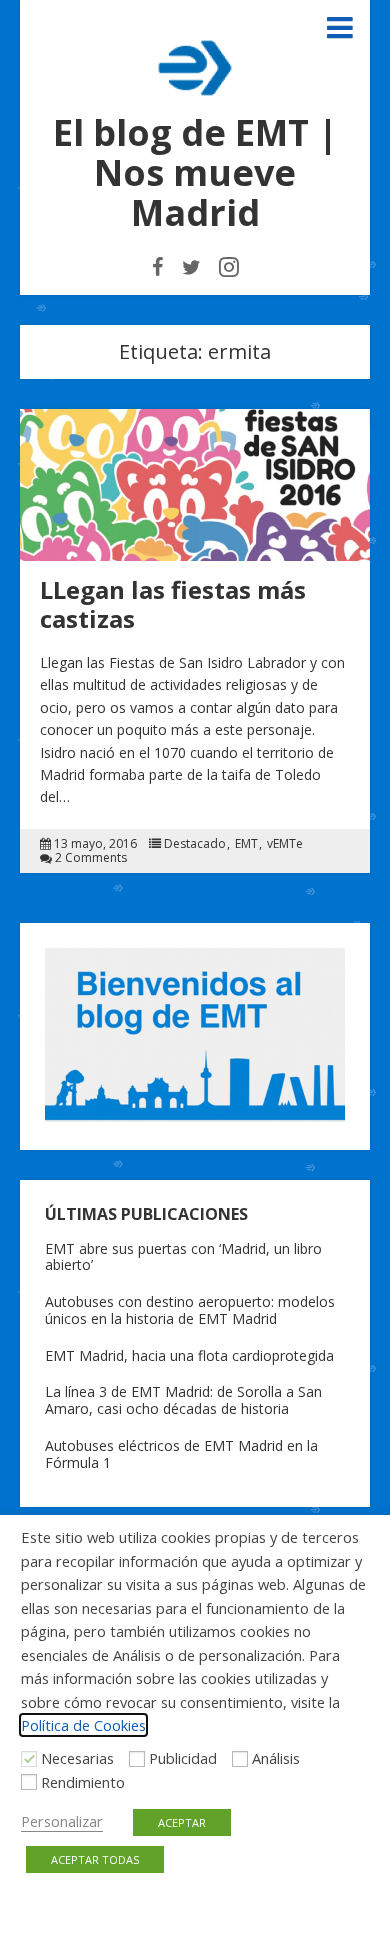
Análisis (276, 1758)
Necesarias (77, 1758)
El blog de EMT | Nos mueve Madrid (195, 172)
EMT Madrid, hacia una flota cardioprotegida (189, 1355)
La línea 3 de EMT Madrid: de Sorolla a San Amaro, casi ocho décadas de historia (183, 1400)
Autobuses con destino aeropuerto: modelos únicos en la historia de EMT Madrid (190, 1310)
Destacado (195, 844)
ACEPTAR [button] (182, 1822)
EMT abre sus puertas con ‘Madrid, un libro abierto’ (183, 1257)
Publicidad (183, 1758)
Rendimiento (83, 1782)
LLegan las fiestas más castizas (173, 604)
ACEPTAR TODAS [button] (95, 1859)
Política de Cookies (83, 1725)
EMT (246, 844)
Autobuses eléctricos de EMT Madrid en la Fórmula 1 (181, 1454)
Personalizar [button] (62, 1821)
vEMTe (285, 844)
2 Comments (91, 858)
